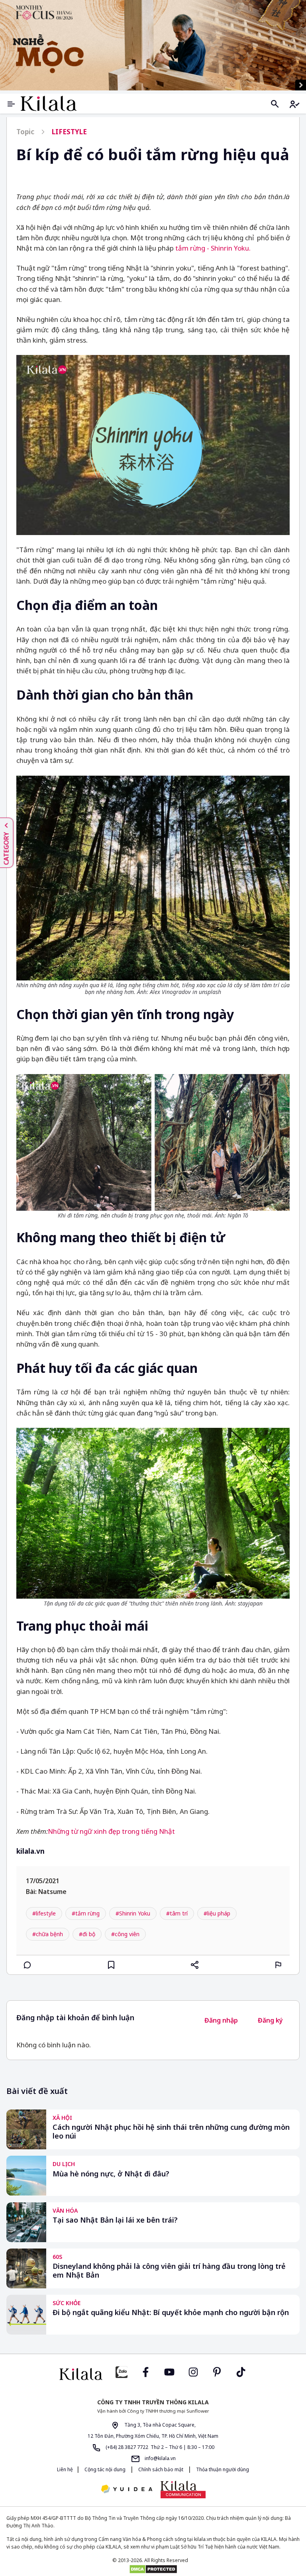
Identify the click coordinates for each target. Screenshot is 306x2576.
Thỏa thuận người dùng (222, 2469)
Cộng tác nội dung (105, 2469)
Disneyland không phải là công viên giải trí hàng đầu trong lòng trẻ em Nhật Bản (169, 2271)
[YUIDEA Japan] (127, 2490)
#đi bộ (87, 1934)
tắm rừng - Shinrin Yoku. (213, 248)
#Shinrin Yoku (133, 1913)
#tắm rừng (86, 1913)
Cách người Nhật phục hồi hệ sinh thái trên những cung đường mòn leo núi (171, 2132)
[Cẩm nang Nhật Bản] (81, 2374)
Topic (25, 132)
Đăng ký (270, 2020)
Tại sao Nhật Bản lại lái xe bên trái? (115, 2220)
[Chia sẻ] (195, 1965)
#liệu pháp (217, 1913)
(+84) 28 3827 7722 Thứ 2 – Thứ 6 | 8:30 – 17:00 (159, 2447)
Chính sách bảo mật (161, 2469)
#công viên (125, 1934)
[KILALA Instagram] (193, 2371)
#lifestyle (44, 1913)
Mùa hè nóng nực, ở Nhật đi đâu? (111, 2174)
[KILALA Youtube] (169, 2371)
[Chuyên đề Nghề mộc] (153, 45)
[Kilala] (49, 103)
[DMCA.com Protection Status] (153, 2569)
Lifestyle (69, 132)
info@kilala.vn (160, 2458)
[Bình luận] (27, 1965)
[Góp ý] (279, 1965)
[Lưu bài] (111, 1965)
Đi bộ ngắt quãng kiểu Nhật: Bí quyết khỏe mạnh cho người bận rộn (171, 2312)
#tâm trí (177, 1913)
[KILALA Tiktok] (241, 2371)
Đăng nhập (221, 2020)
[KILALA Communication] (183, 2490)
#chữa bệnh (48, 1934)
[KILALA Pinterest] (217, 2371)
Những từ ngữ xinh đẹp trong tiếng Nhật (111, 1831)
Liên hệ (65, 2469)
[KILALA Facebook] (122, 2371)
